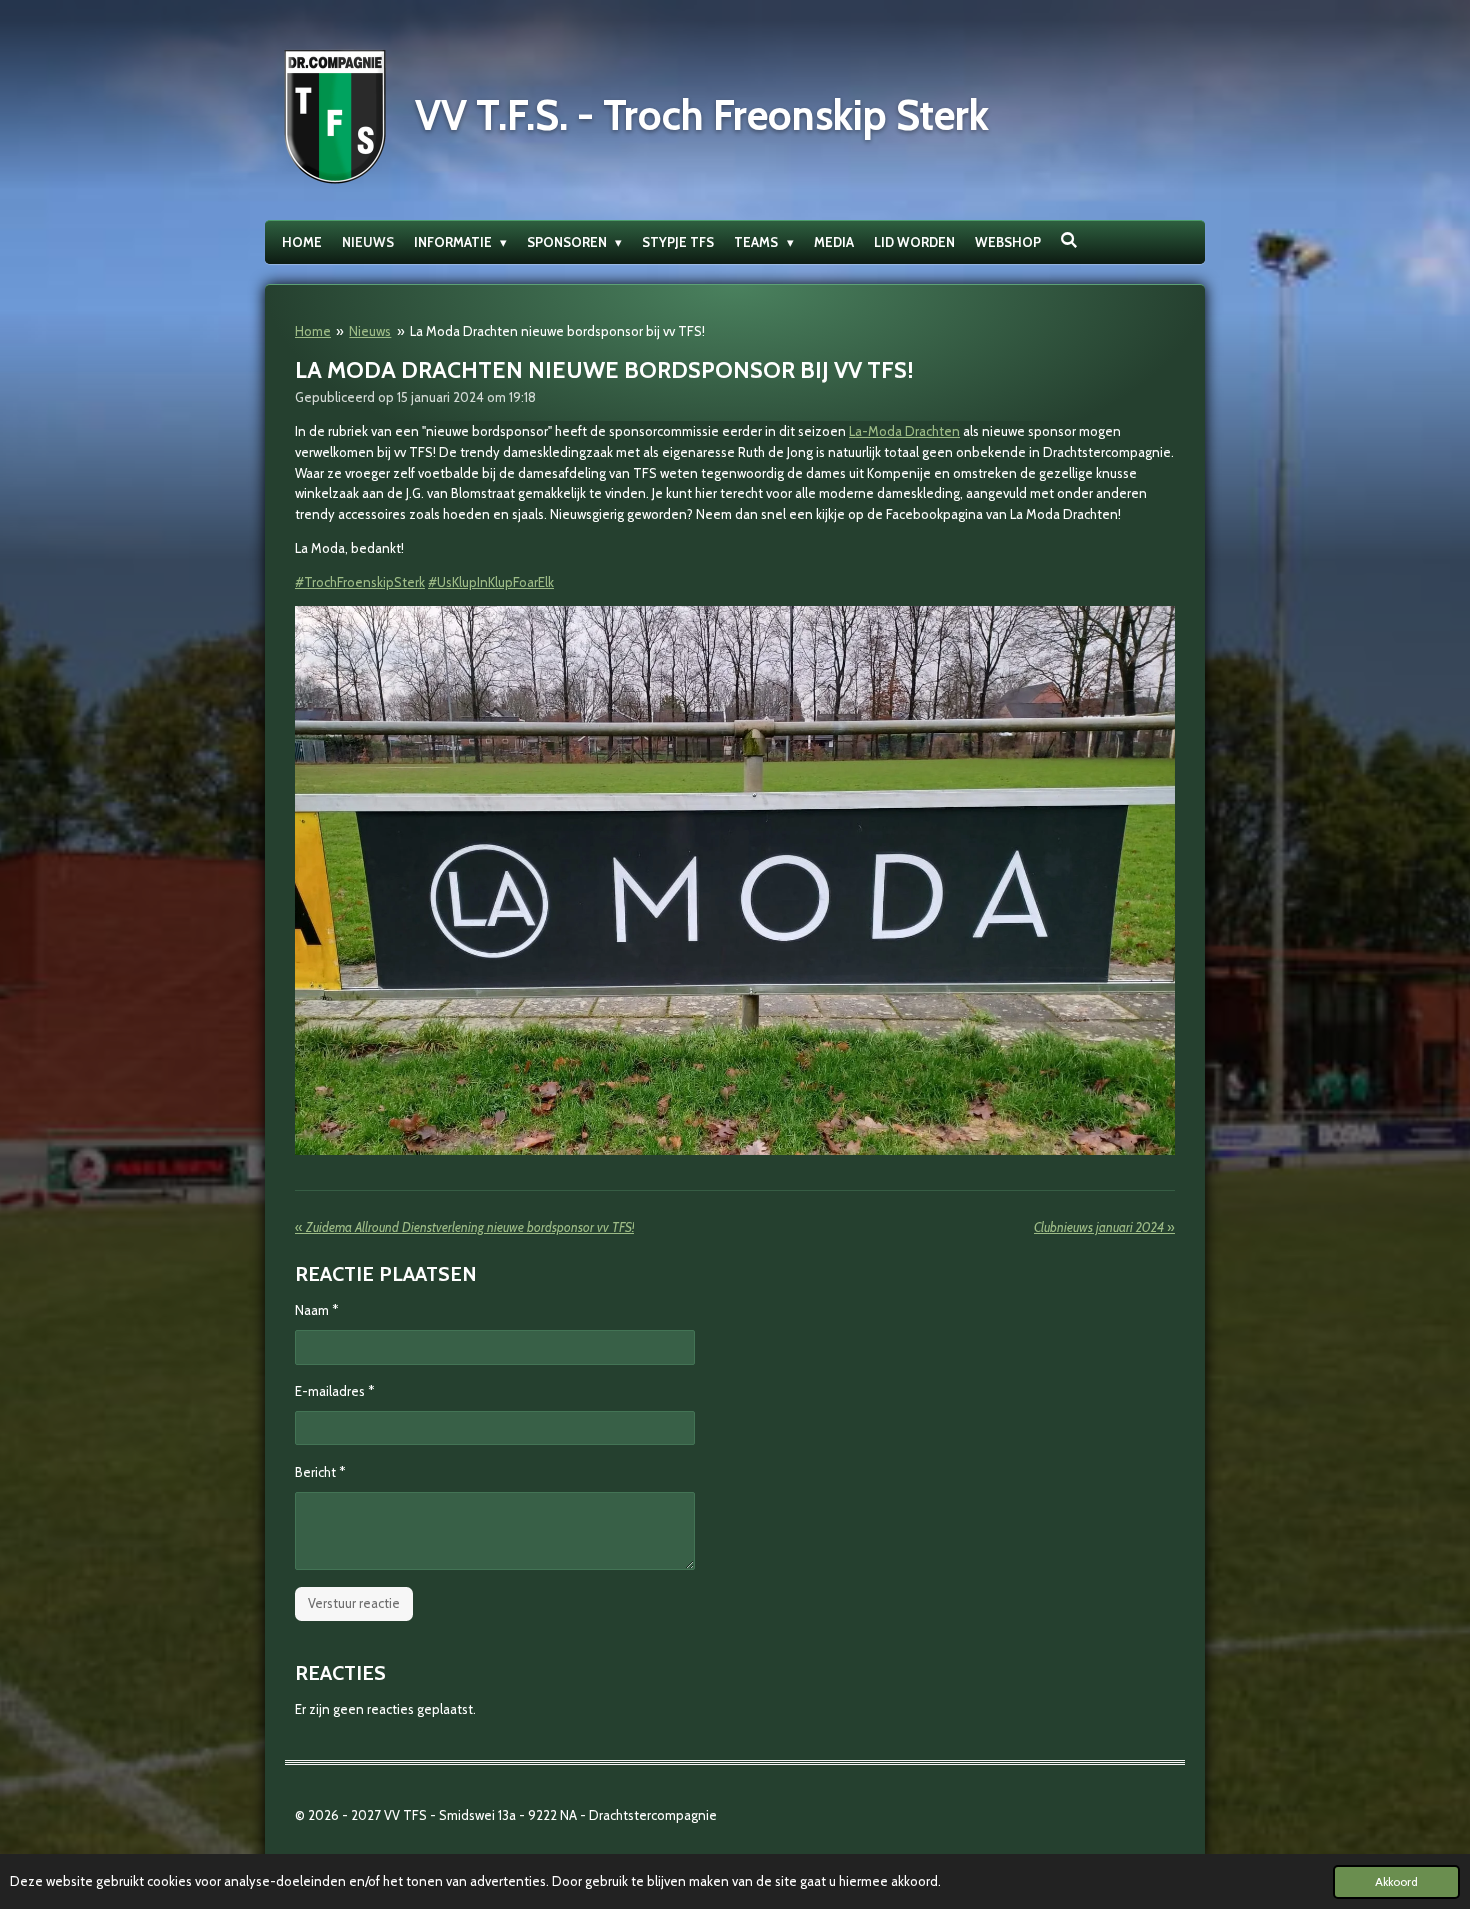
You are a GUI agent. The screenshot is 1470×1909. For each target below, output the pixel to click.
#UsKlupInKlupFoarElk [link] (491, 582)
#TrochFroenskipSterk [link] (360, 582)
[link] (904, 431)
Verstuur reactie (354, 1603)
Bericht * (320, 1472)
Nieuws (370, 331)
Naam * (316, 1310)
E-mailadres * (334, 1391)
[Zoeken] (1070, 240)
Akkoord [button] (1396, 1882)
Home (313, 331)
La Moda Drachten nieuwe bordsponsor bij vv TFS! (557, 331)
